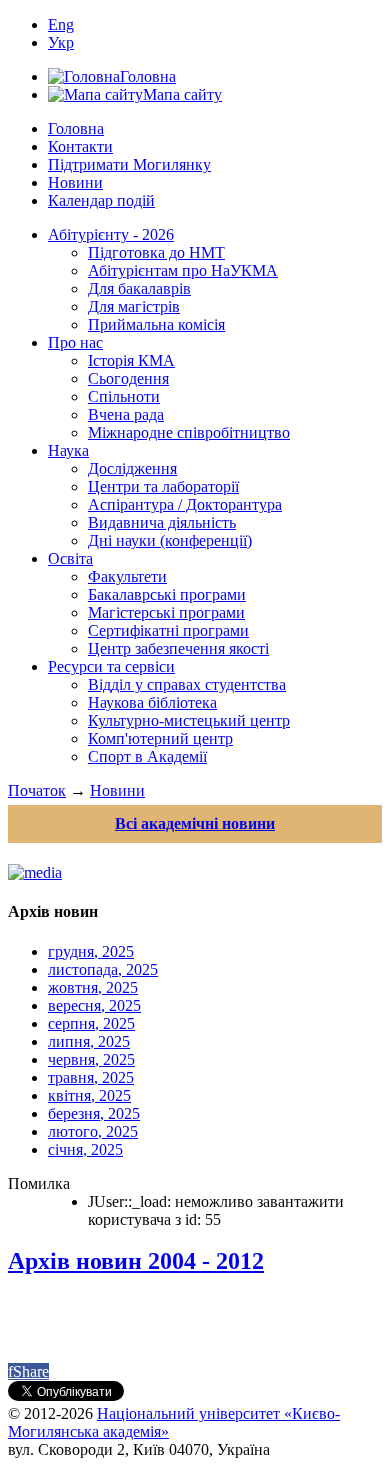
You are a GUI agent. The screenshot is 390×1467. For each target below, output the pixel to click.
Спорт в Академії (147, 756)
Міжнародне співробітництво (189, 432)
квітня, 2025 (89, 1095)
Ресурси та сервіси (111, 666)
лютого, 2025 (93, 1131)
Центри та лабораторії (163, 486)
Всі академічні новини (195, 823)
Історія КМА (131, 360)
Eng (61, 24)
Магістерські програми (166, 612)
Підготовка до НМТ (156, 252)
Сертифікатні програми (168, 630)
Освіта (70, 558)
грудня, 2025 (91, 951)
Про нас (75, 342)
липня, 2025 (89, 1041)
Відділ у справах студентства (187, 684)
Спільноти (124, 396)
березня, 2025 (94, 1113)
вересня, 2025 (94, 1005)
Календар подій (101, 200)
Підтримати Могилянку (129, 164)
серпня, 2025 (91, 1023)
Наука (68, 450)
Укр (61, 42)
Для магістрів (134, 306)
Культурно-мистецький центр (189, 720)
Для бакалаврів (139, 288)
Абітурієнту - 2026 (111, 234)
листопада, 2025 (103, 969)
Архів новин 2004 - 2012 (136, 1261)
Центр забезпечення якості (178, 648)
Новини (75, 182)
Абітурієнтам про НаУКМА (183, 270)
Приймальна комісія (156, 324)
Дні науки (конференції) (170, 540)
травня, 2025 (91, 1077)
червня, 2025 (91, 1059)
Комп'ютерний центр (160, 738)
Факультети (127, 576)
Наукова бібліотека (152, 702)
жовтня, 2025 (93, 987)
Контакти (80, 146)
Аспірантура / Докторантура (185, 504)
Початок (37, 790)
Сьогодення (128, 378)
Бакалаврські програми (167, 594)
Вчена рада (126, 414)
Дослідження (132, 468)
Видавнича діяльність (162, 522)
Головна (76, 128)
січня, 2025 (85, 1149)
